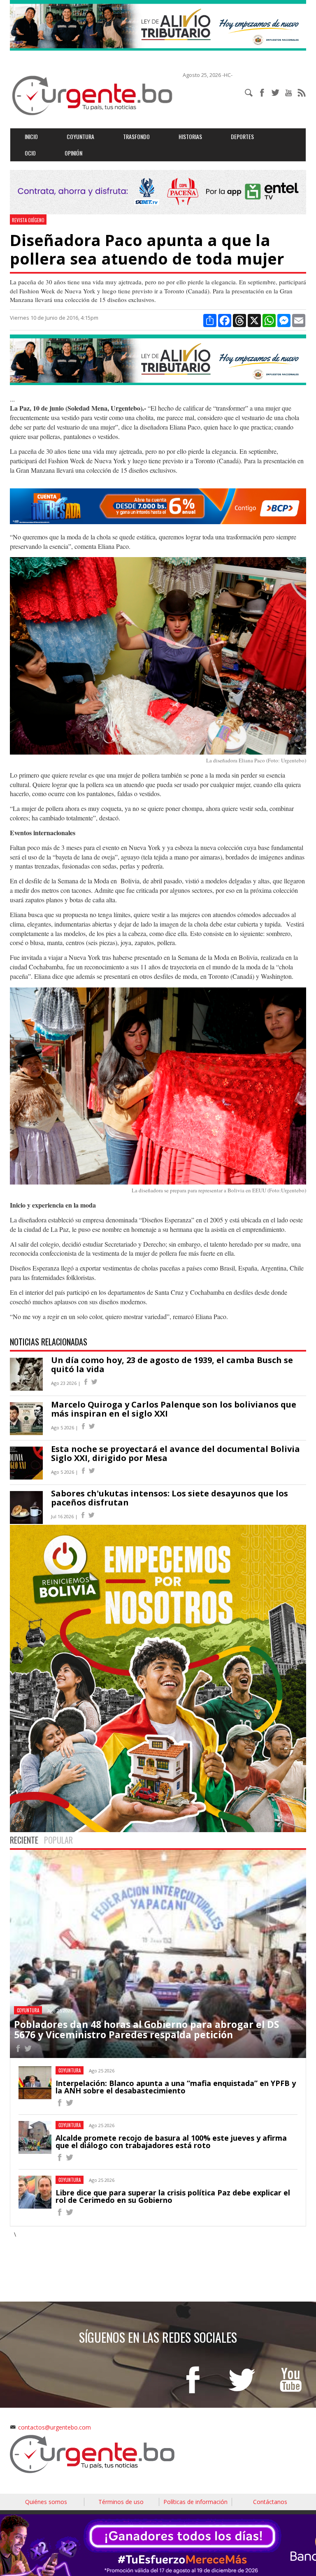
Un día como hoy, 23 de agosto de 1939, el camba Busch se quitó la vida (172, 1365)
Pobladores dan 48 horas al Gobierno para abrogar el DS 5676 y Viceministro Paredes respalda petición (146, 2029)
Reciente (24, 1840)
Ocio (30, 153)
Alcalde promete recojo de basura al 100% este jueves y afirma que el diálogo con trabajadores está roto (171, 2142)
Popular (58, 1840)
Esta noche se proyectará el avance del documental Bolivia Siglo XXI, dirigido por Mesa (175, 1453)
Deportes (242, 136)
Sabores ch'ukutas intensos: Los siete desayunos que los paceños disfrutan (170, 1498)
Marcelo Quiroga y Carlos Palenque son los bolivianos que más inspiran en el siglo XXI (174, 1409)
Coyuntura (80, 136)
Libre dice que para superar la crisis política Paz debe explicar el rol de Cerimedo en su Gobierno (173, 2196)
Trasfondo (136, 136)
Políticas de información (195, 2502)
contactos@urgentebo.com (55, 2427)
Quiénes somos (46, 2502)
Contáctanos (270, 2502)
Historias (190, 136)
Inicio (31, 136)
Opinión (73, 153)
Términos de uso (121, 2502)
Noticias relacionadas (49, 1342)
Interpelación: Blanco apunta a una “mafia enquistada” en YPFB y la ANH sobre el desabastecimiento (176, 2087)
